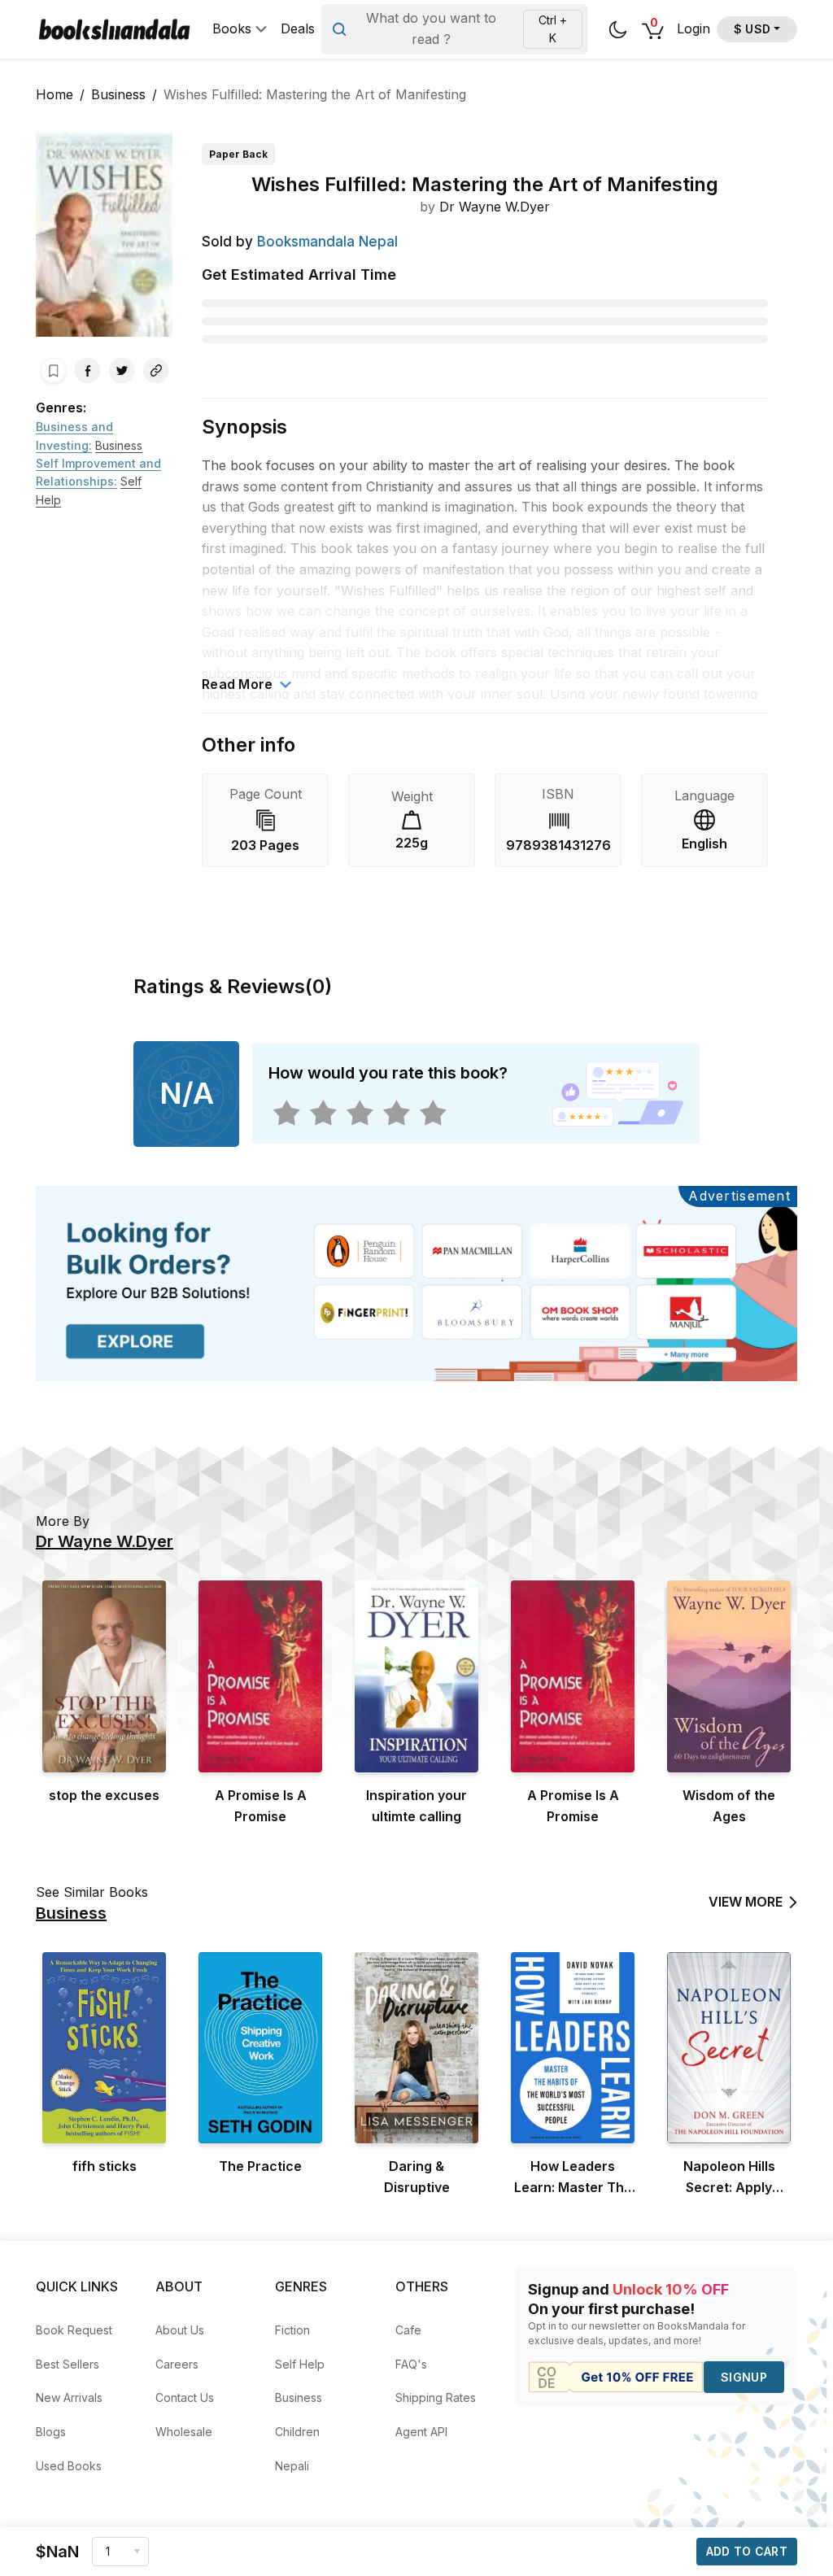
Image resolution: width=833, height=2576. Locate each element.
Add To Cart (747, 2551)
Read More (238, 684)
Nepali (292, 2466)
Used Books (69, 2466)
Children (297, 2432)
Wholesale (184, 2432)
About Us (180, 2330)
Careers (177, 2364)
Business (118, 94)
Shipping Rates (436, 2397)
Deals (298, 29)
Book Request (74, 2330)
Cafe (408, 2330)
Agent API (421, 2432)
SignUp (744, 2377)
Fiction (292, 2330)
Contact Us (185, 2397)
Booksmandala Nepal (327, 242)
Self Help (300, 2364)
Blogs (51, 2432)
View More (746, 1902)
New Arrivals (69, 2397)
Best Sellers (68, 2364)
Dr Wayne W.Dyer (495, 207)
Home (55, 94)
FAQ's (411, 2364)
